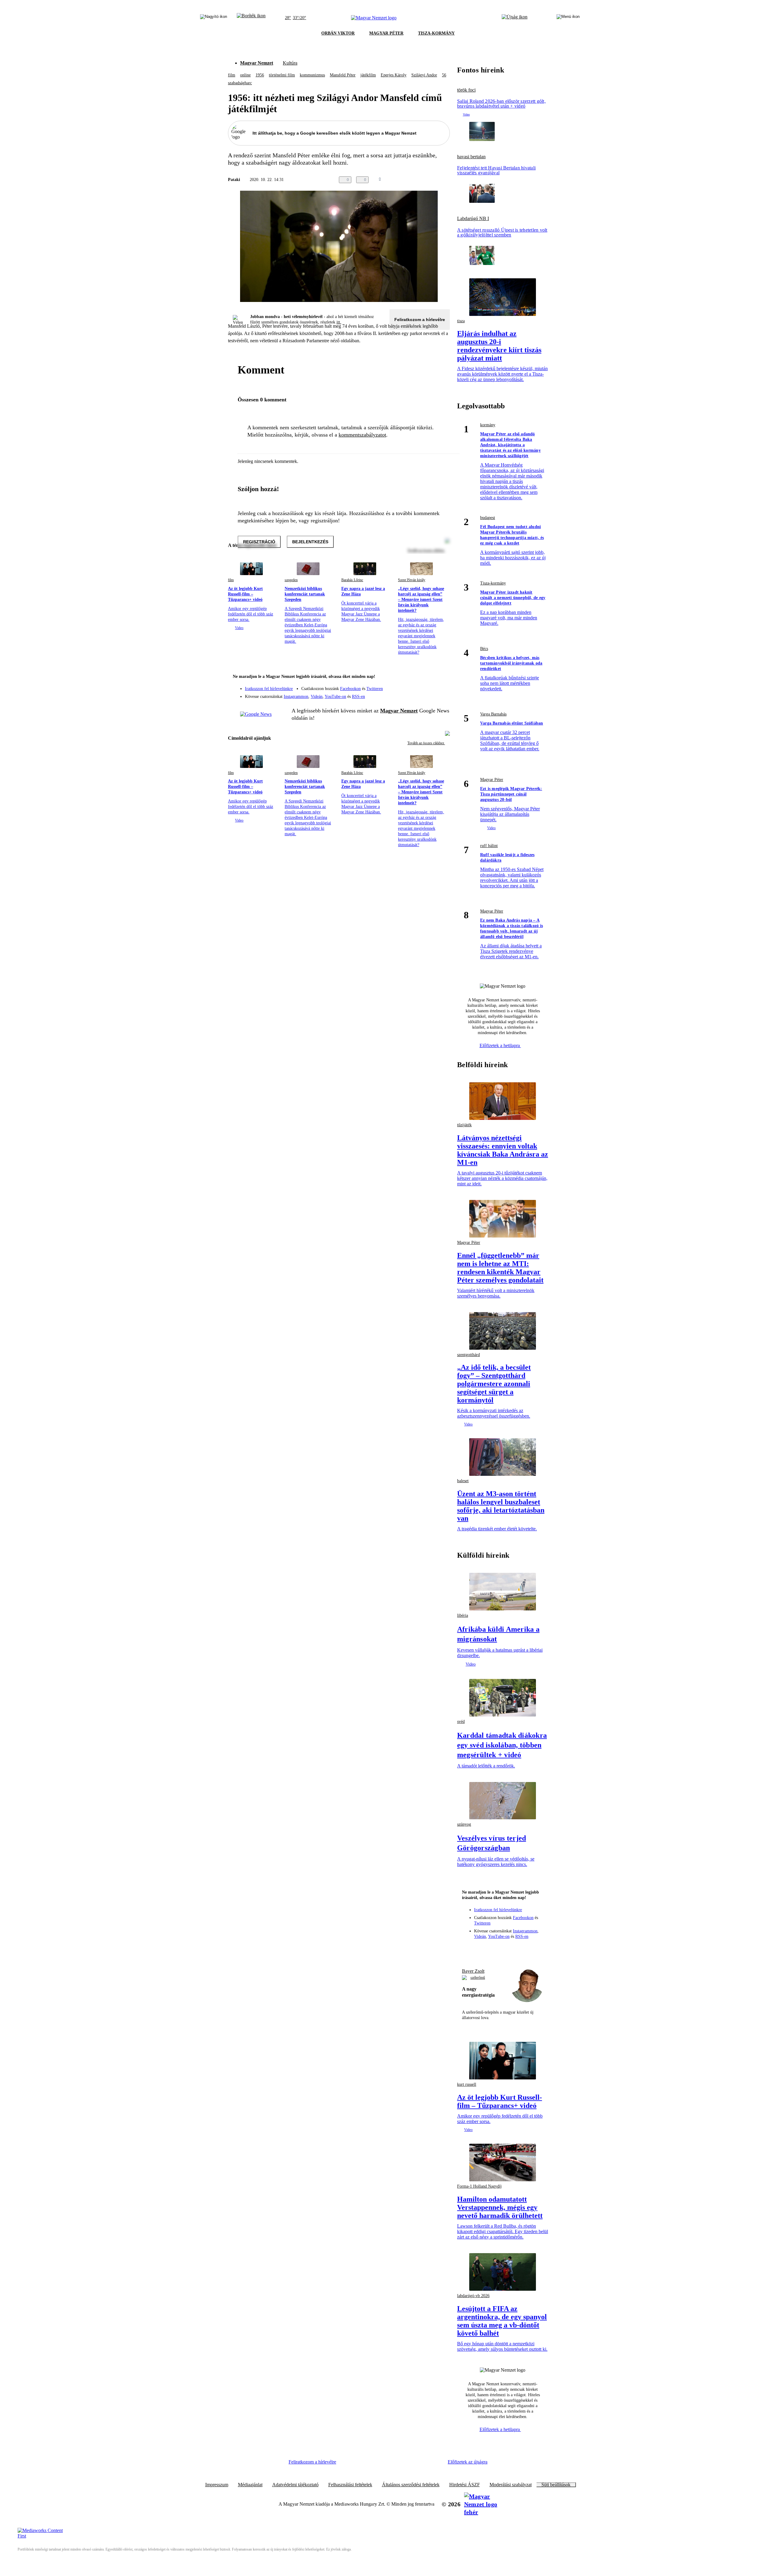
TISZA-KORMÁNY (436, 33)
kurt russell (467, 2084)
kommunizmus (312, 75)
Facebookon (350, 689)
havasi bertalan (471, 157)
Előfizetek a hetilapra (500, 1045)
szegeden (291, 580)
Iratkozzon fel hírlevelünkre (269, 689)
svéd (461, 1722)
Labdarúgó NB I (473, 219)
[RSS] (441, 694)
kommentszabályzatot (362, 435)
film (232, 75)
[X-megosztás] (434, 180)
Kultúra (290, 63)
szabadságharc (240, 83)
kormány (488, 425)
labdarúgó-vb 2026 (473, 2296)
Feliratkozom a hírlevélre (420, 320)
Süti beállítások (556, 2485)
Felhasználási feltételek (350, 2485)
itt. (339, 322)
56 (444, 75)
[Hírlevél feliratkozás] (441, 677)
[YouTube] (429, 694)
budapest (488, 518)
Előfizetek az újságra (468, 2462)
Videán (317, 697)
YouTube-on (335, 697)
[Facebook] (417, 686)
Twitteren (375, 689)
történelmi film (282, 75)
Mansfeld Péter (343, 75)
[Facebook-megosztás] (446, 180)
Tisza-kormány (493, 583)
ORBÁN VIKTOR (338, 33)
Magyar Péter (492, 780)
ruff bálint (489, 846)
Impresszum (217, 2485)
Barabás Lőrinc (352, 580)
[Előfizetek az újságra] (515, 18)
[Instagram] (429, 686)
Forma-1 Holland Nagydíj (479, 2186)
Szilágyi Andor (424, 75)
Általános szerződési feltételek (411, 2485)
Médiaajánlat (250, 2485)
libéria (463, 1615)
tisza (461, 321)
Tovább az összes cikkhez (426, 743)
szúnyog (464, 1824)
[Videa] (417, 694)
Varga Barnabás (493, 714)
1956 (260, 75)
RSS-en (358, 697)
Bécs (484, 649)
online (245, 75)
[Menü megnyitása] (568, 18)
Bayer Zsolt (473, 1971)
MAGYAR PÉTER (386, 33)
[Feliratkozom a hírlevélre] (251, 18)
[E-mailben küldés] (422, 180)
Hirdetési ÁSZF (465, 2485)
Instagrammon (296, 697)
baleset (463, 1481)
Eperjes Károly (394, 75)
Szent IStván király (412, 580)
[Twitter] (441, 686)
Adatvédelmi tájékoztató (295, 2485)
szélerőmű (478, 1978)
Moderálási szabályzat (511, 2485)
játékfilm (368, 75)
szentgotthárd (468, 1355)
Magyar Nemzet (257, 63)
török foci (466, 90)
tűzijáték (464, 1125)
